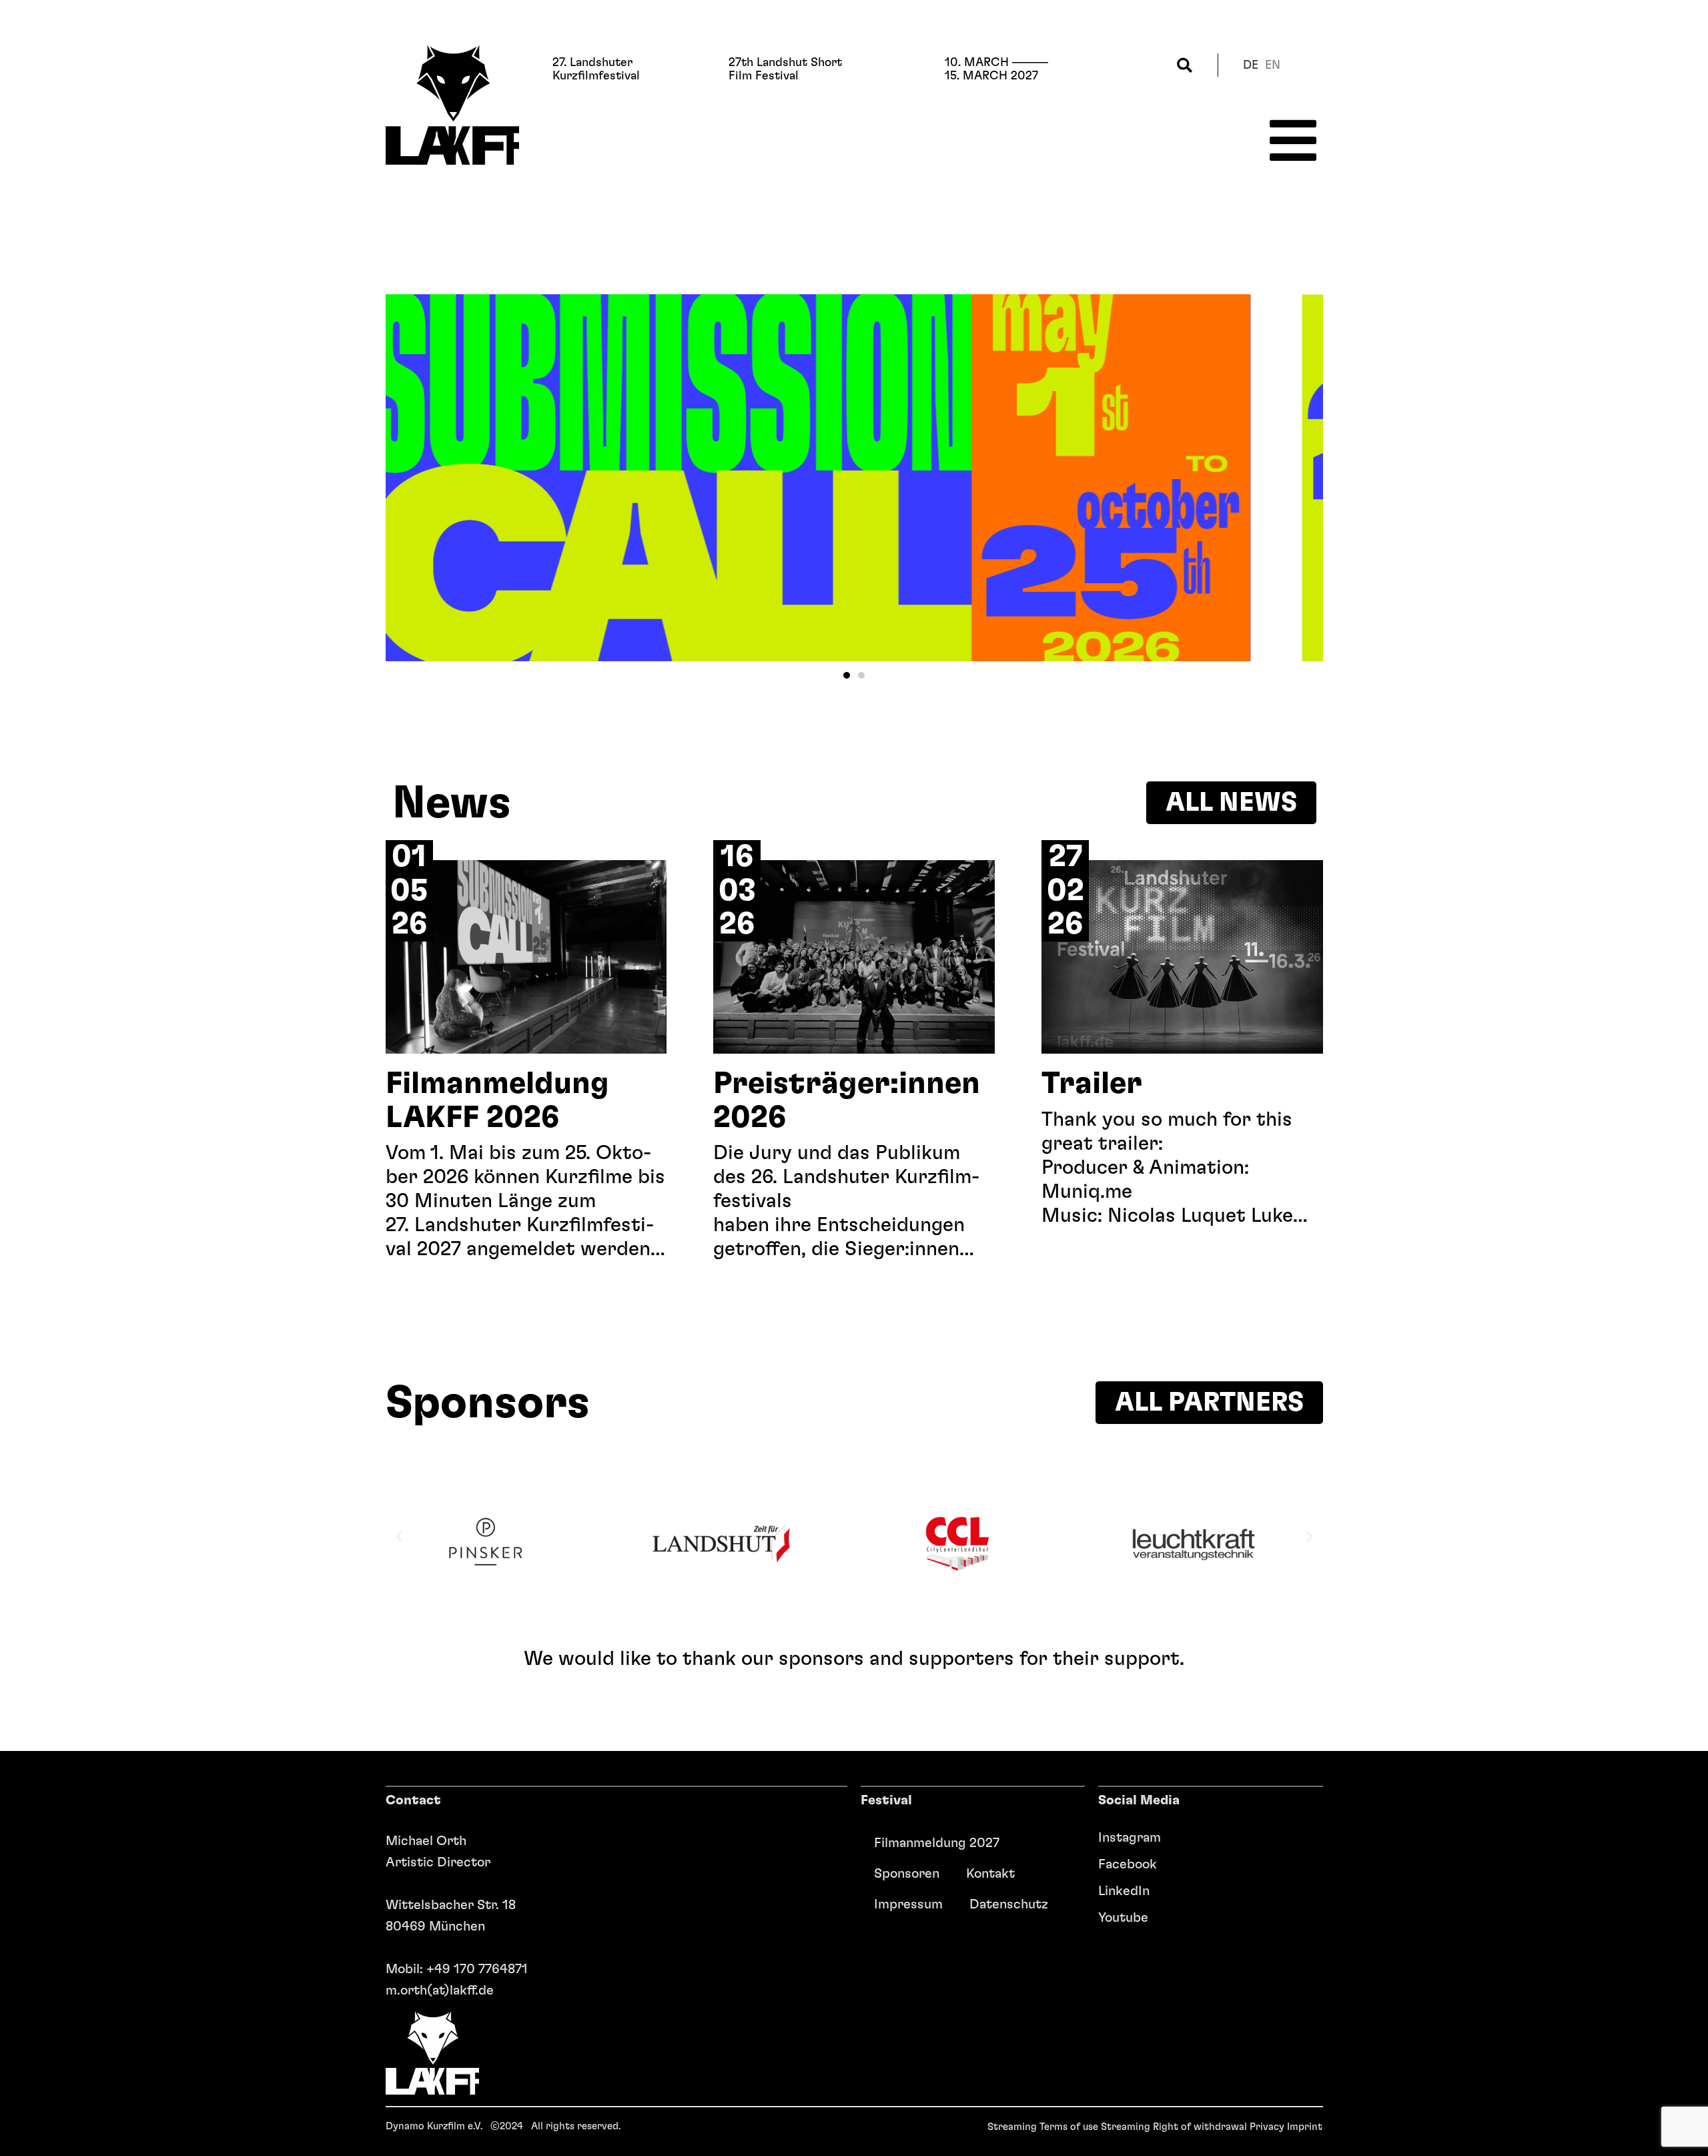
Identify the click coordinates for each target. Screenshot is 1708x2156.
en (1273, 65)
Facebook (1128, 1864)
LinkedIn (1124, 1891)
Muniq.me (1087, 1192)
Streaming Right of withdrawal (1174, 2127)
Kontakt (990, 1874)
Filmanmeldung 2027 (937, 1843)
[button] (1185, 65)
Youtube (1123, 1918)
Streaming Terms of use (1043, 2127)
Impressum (908, 1904)
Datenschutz (1009, 1904)
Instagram (1130, 1838)
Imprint (1305, 2127)
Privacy (1267, 2127)
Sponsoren (907, 1874)
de (1251, 65)
